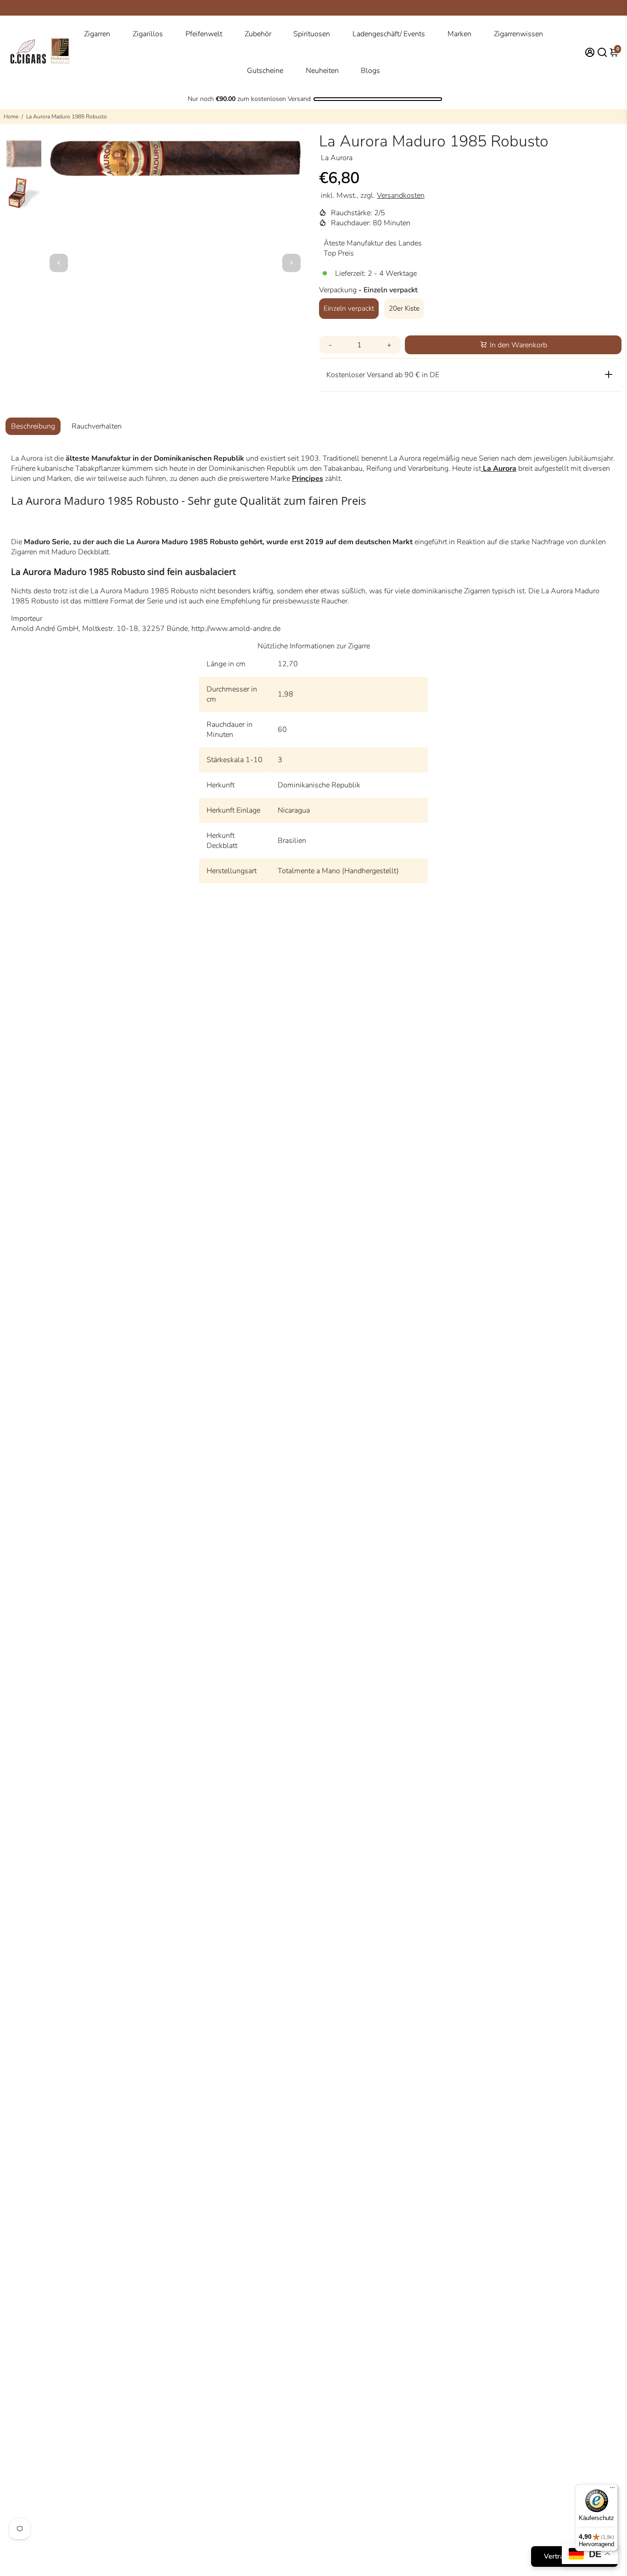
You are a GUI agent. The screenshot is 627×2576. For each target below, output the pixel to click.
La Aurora (499, 468)
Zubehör (258, 34)
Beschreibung (33, 426)
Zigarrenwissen (518, 34)
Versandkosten (401, 195)
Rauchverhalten (97, 426)
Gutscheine (265, 71)
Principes (308, 479)
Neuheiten (322, 71)
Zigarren (97, 34)
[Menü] (612, 2490)
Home (11, 117)
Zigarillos (148, 34)
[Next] (291, 263)
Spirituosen (312, 34)
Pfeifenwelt (204, 34)
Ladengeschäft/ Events (389, 34)
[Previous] (59, 263)
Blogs (370, 71)
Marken (459, 34)
